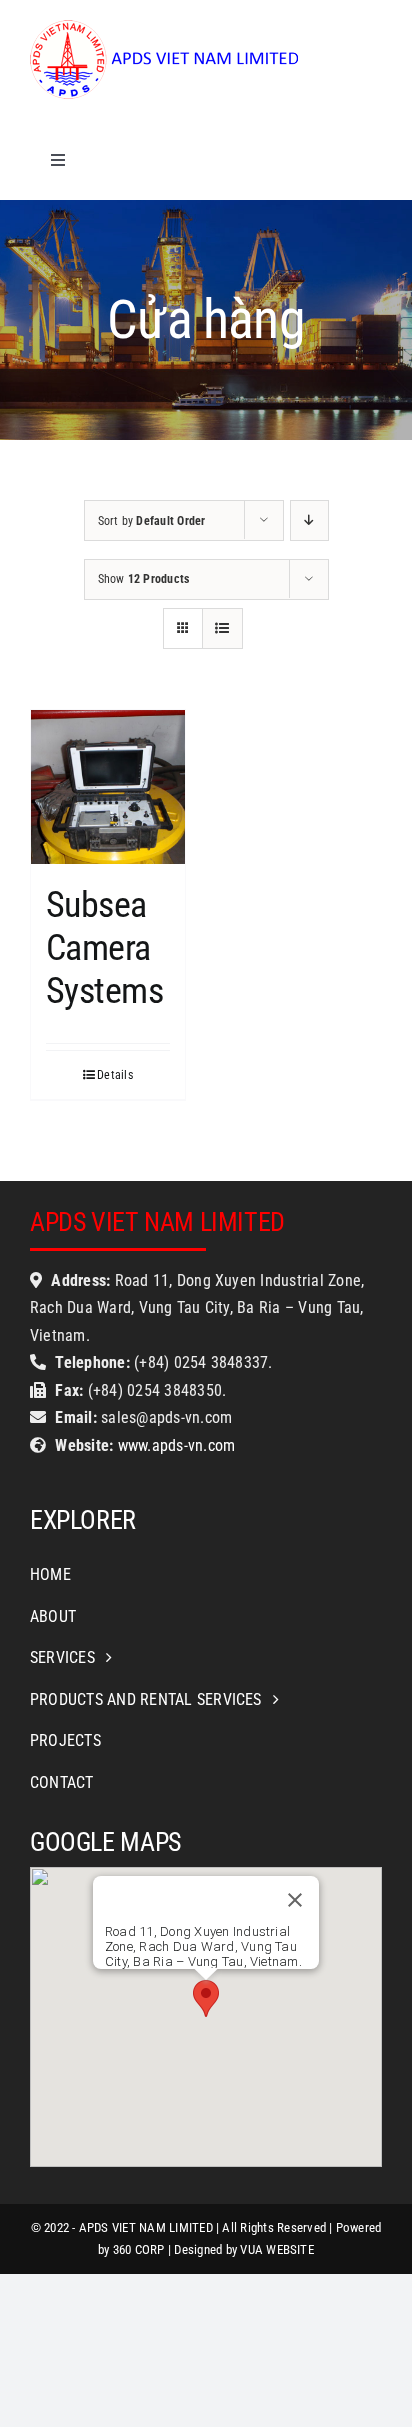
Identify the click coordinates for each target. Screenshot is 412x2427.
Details (115, 1075)
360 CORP (139, 2249)
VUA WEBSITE (277, 2249)
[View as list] (222, 628)
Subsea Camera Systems (104, 948)
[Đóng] (295, 1900)
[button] (206, 1998)
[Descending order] (309, 520)
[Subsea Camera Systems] (108, 787)
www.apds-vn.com (174, 1445)
